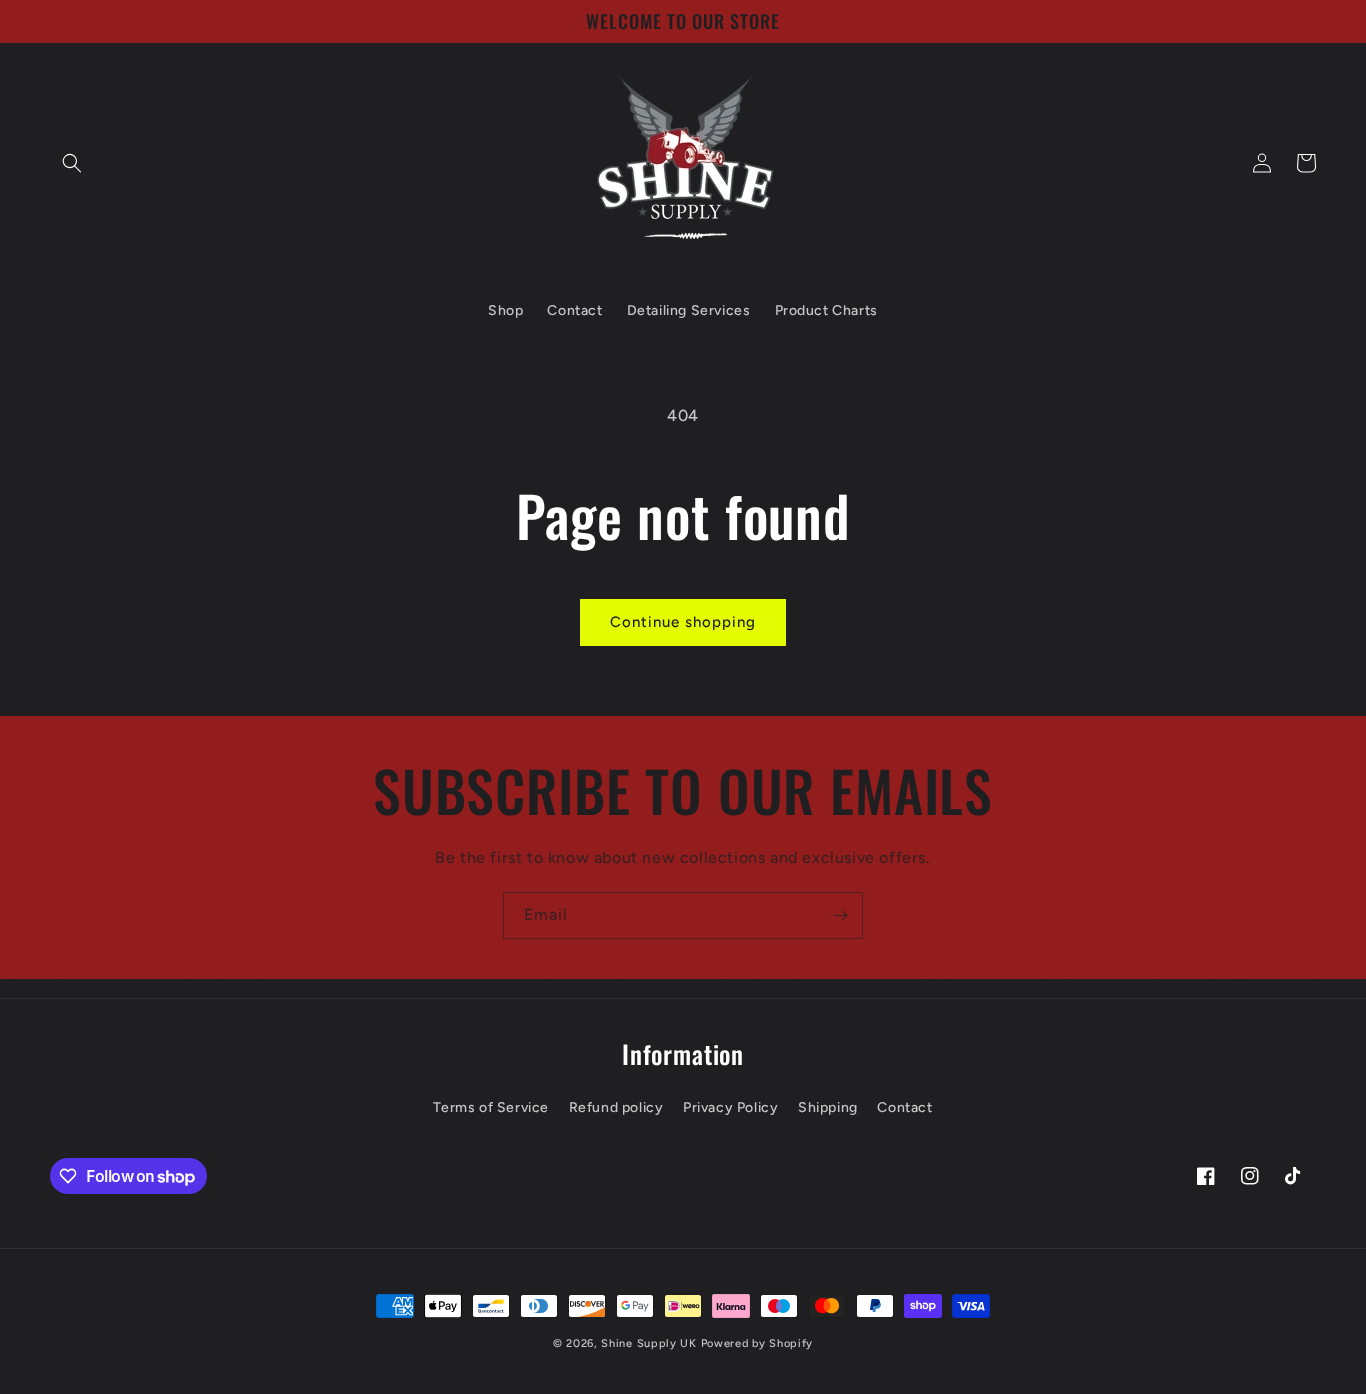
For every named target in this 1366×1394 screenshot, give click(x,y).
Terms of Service (491, 1106)
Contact (904, 1106)
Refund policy (616, 1106)
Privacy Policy (730, 1106)
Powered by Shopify (757, 1343)
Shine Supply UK (649, 1343)
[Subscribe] (840, 915)
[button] (72, 163)
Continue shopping (683, 622)
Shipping (828, 1106)
